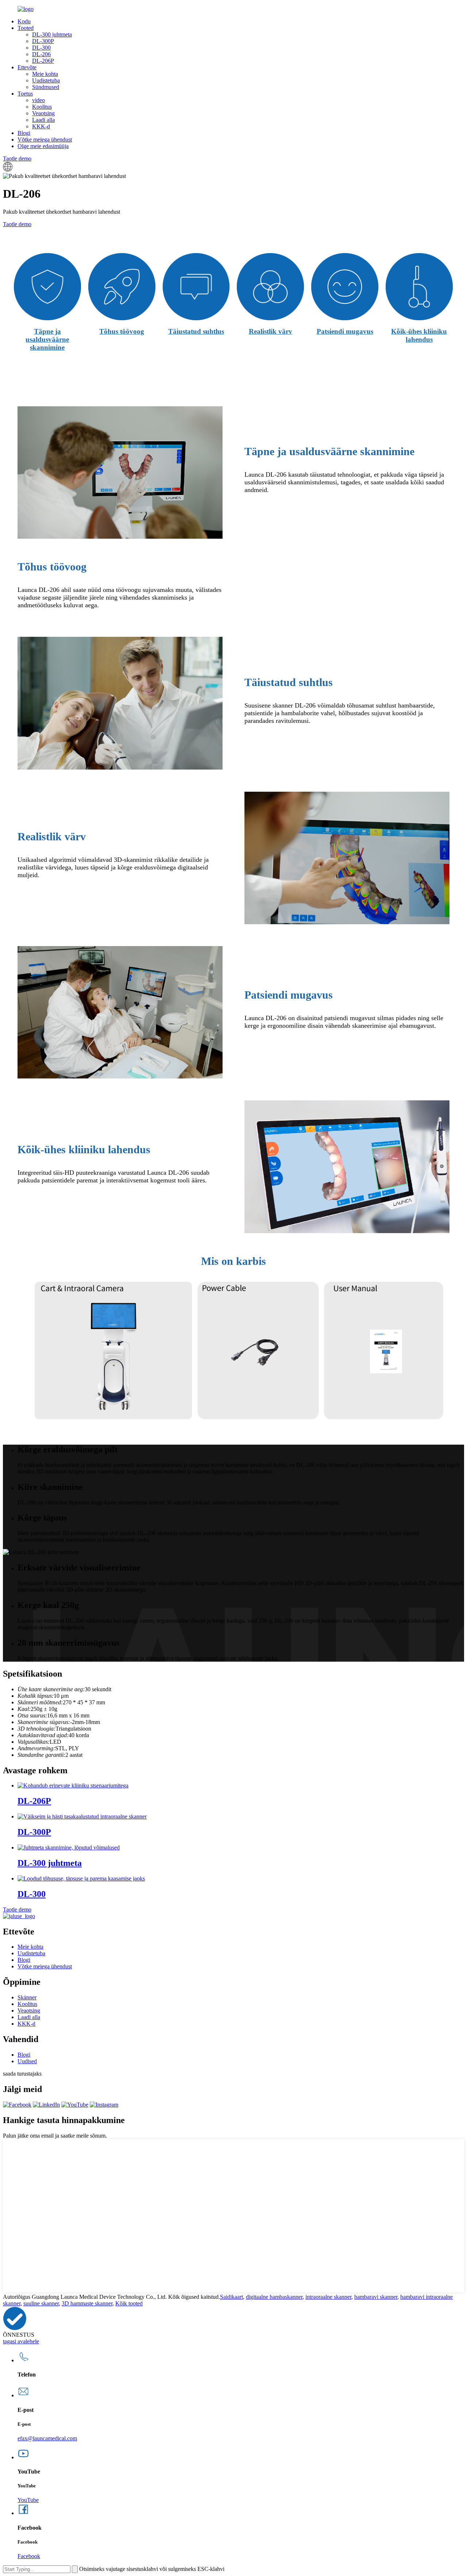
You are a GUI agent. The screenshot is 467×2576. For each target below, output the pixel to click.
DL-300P (43, 41)
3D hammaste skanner (87, 2303)
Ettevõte (27, 67)
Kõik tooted (129, 2303)
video (38, 100)
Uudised (27, 2061)
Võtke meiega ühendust (45, 140)
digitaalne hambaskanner (274, 2297)
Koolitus (42, 107)
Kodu (24, 21)
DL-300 (41, 48)
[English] (8, 169)
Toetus (25, 94)
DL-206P (43, 61)
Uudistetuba (46, 80)
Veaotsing (43, 113)
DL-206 (41, 54)
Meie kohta (45, 74)
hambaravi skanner (376, 2297)
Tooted (26, 28)
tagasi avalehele (21, 2341)
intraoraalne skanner (328, 2297)
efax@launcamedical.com (47, 2438)
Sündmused (46, 87)
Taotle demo (17, 158)
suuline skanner (41, 2303)
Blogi (24, 133)
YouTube (28, 2500)
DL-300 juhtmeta (52, 34)
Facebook (29, 2556)
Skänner (27, 1997)
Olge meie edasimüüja (43, 146)
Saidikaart (231, 2297)
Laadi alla (43, 120)
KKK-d (41, 126)
